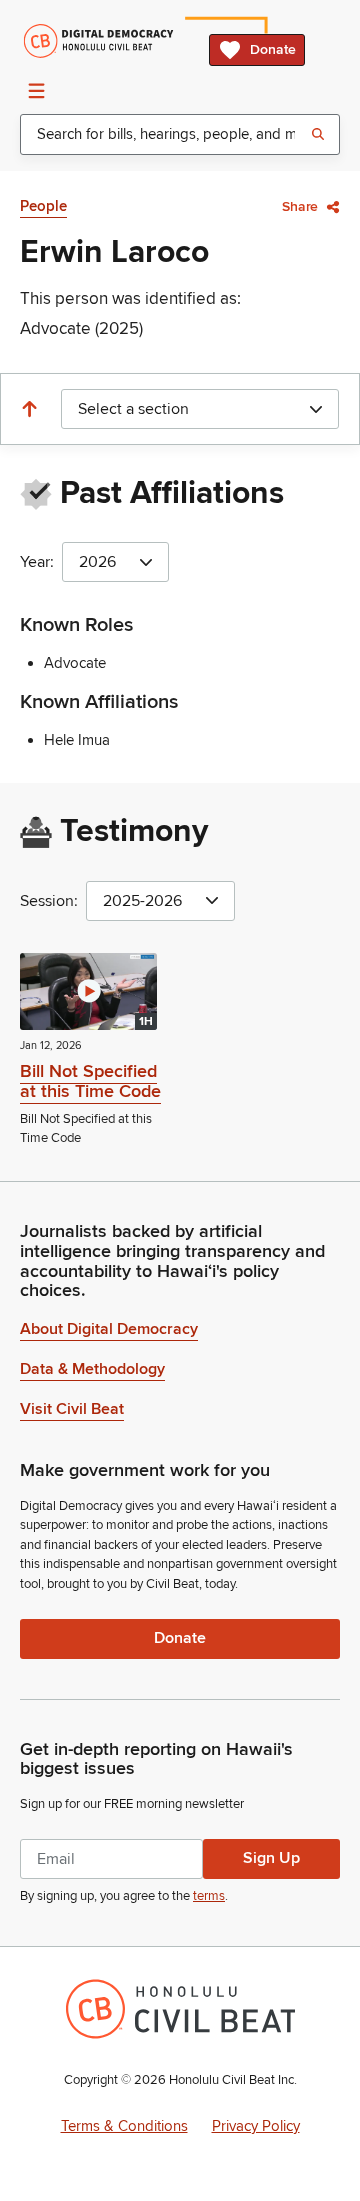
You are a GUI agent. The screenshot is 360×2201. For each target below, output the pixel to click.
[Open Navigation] (36, 90)
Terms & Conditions (124, 2126)
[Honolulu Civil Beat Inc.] (180, 2009)
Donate (273, 49)
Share (300, 206)
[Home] (98, 41)
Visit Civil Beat (72, 1409)
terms (209, 1896)
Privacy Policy (256, 2126)
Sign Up (271, 1858)
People (43, 206)
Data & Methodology (92, 1369)
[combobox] (180, 134)
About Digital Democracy (109, 1329)
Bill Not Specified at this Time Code (90, 1081)
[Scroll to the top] (29, 409)
